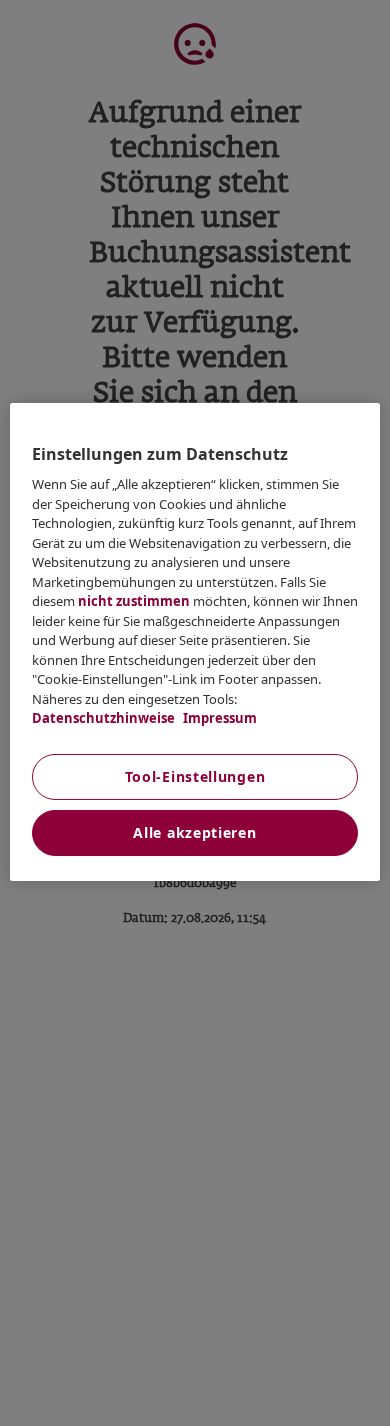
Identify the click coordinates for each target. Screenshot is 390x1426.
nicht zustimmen (134, 601)
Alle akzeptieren (194, 832)
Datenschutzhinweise (103, 718)
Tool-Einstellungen (195, 776)
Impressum (218, 718)
